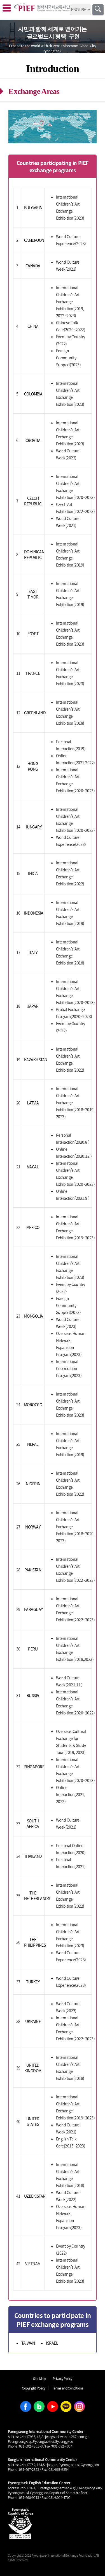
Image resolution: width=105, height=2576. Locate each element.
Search (98, 10)
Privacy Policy (62, 2378)
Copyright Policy (33, 2388)
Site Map (39, 2378)
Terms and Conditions (68, 2388)
